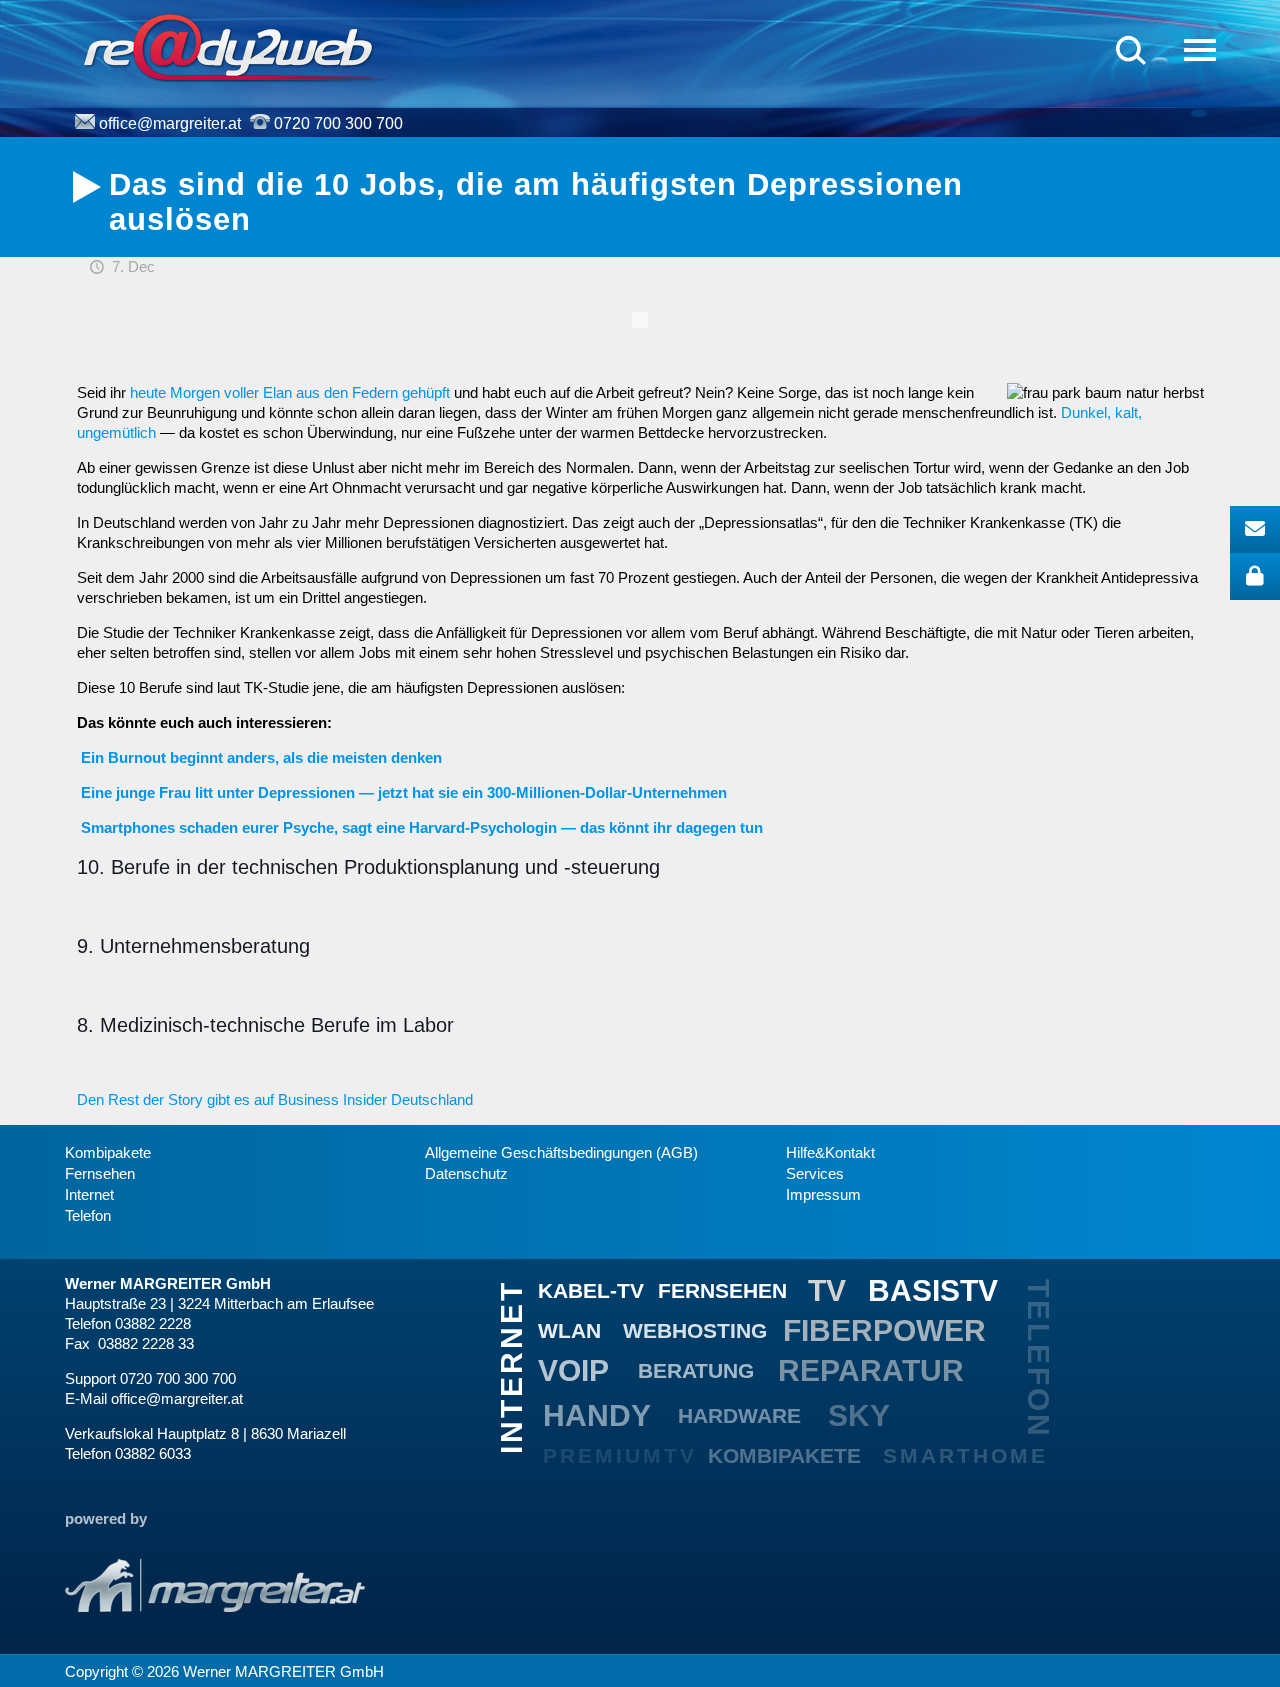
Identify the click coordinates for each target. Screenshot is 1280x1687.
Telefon (88, 1216)
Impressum (823, 1195)
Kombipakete (108, 1153)
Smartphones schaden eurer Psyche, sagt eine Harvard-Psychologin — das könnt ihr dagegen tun (422, 827)
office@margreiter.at (170, 123)
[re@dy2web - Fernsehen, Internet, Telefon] (234, 48)
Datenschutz (466, 1174)
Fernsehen (100, 1174)
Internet (89, 1195)
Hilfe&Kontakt (830, 1153)
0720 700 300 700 (338, 123)
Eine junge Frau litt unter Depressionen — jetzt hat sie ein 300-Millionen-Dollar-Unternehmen (404, 792)
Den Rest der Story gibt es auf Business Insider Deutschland (275, 1099)
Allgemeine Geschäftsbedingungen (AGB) (561, 1153)
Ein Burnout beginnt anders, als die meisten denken (261, 757)
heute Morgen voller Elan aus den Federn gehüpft (290, 392)
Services (815, 1174)
